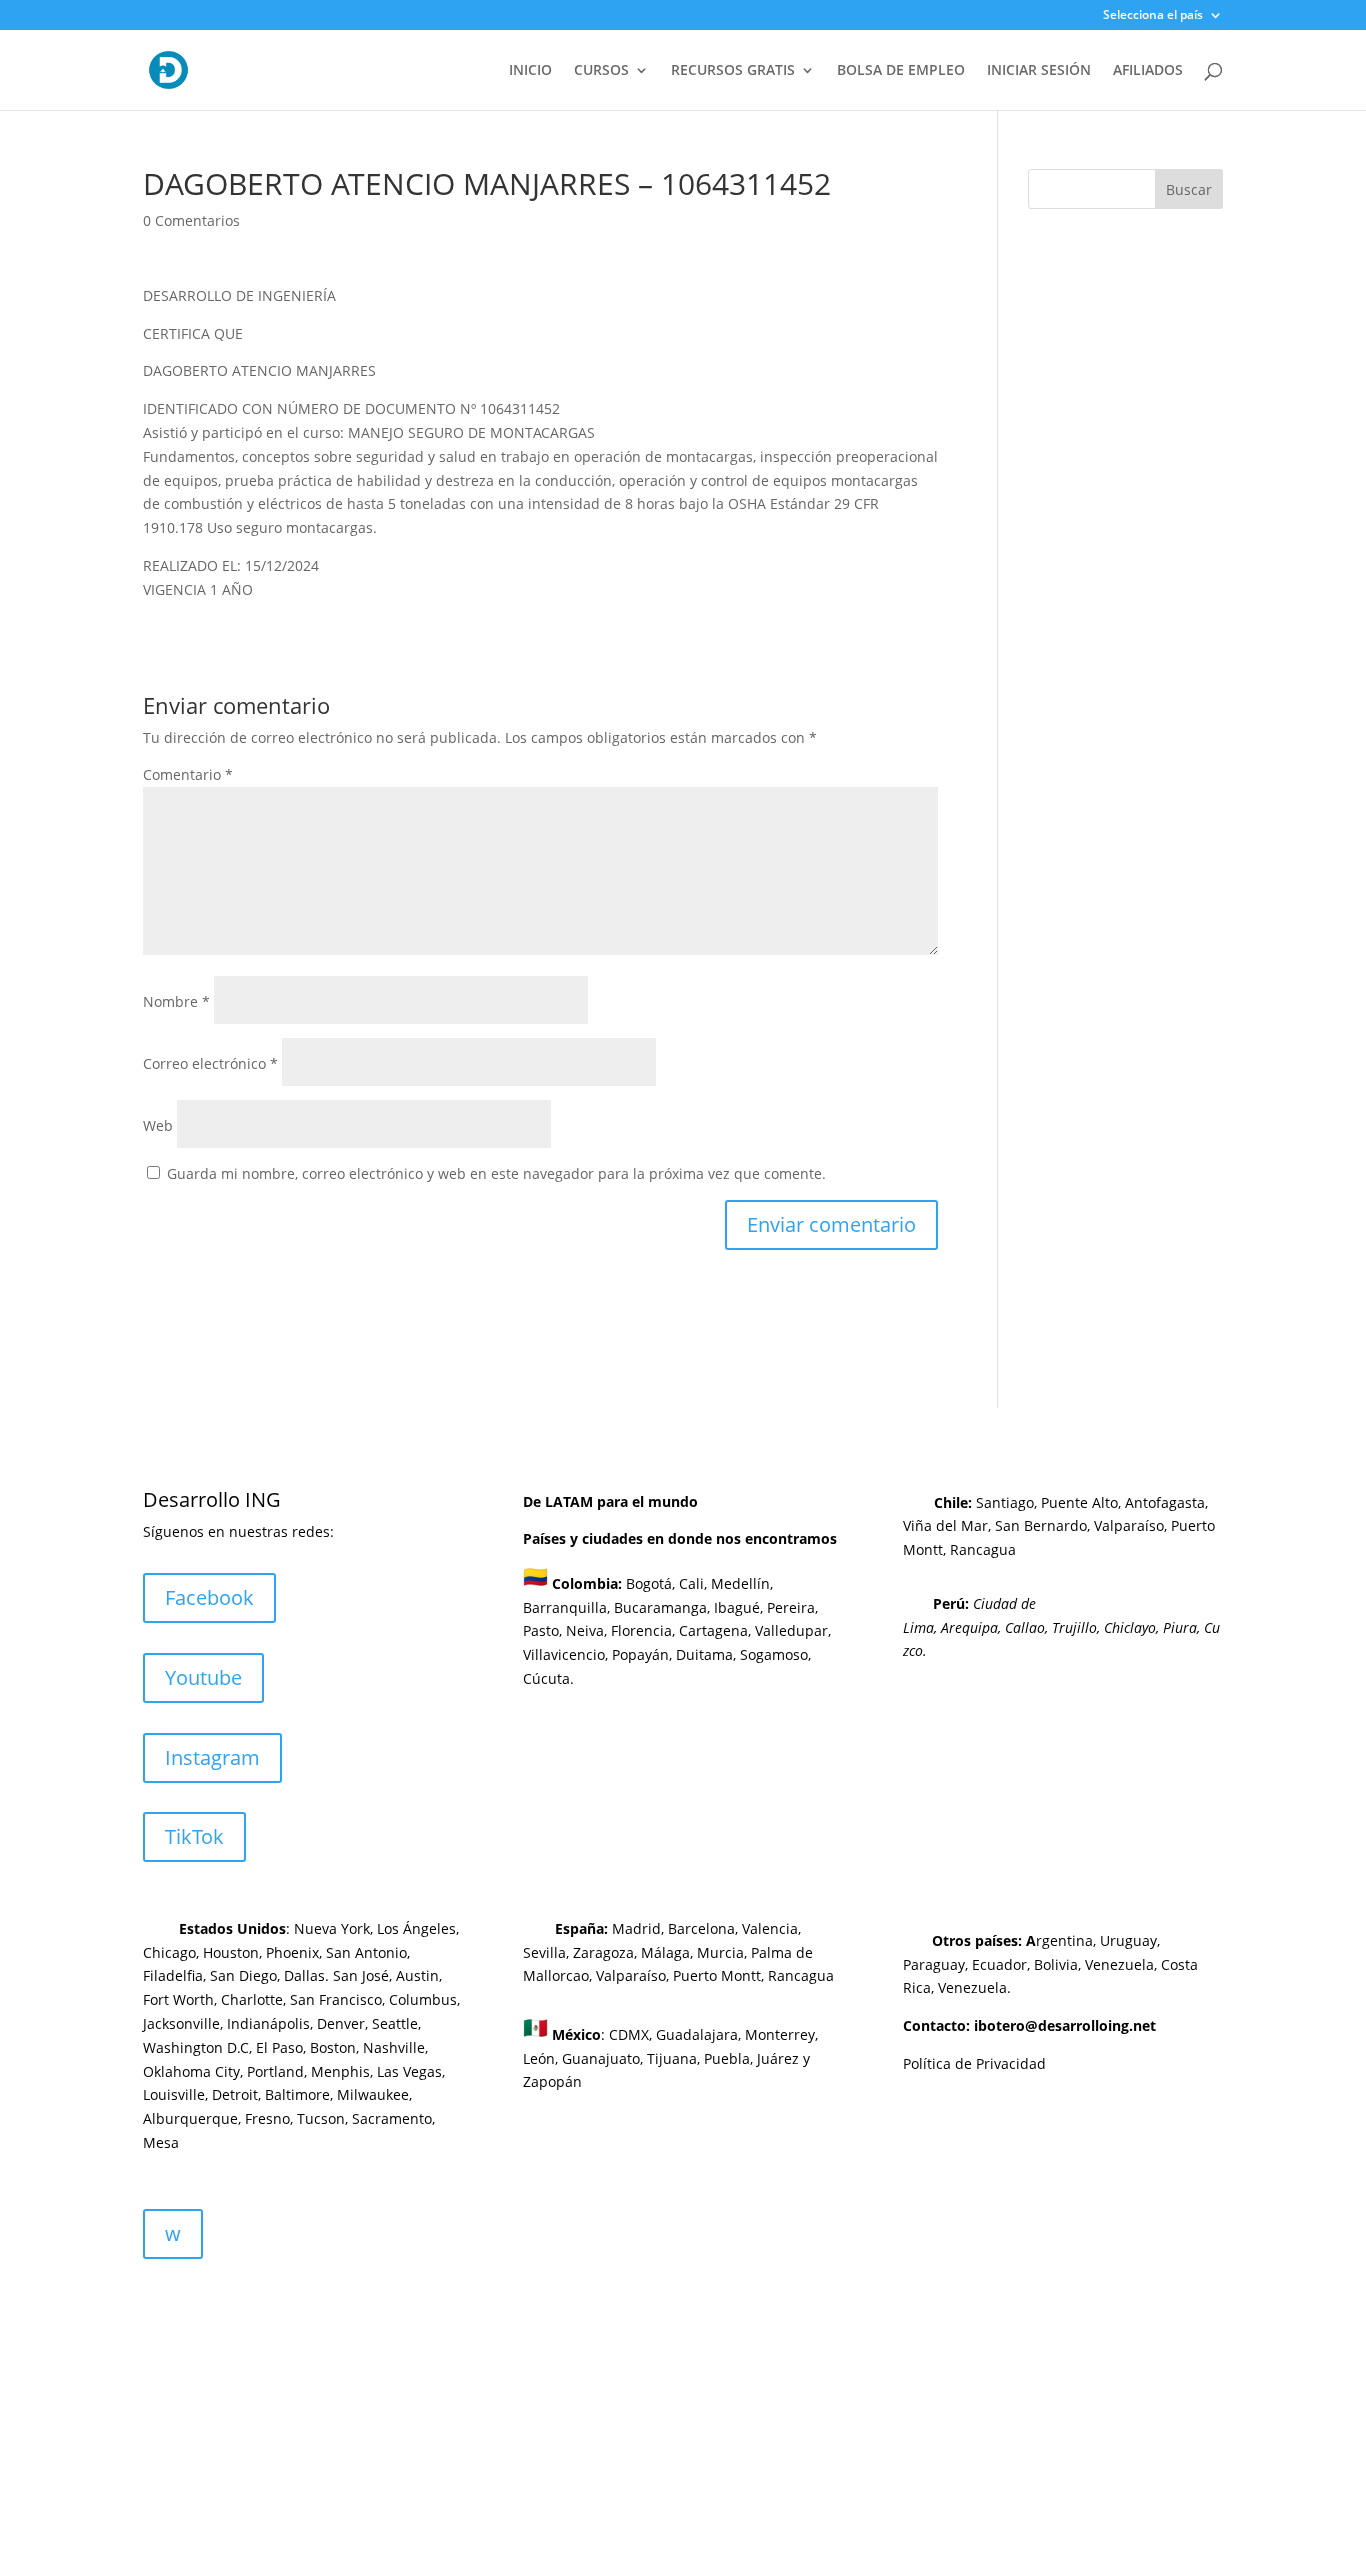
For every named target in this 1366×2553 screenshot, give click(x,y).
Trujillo (1074, 1627)
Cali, (691, 1583)
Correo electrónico (210, 1063)
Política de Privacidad (974, 2063)
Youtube (203, 1677)
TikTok (194, 1836)
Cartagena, (715, 1630)
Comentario (188, 774)
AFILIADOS (1148, 71)
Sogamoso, (775, 1654)
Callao (1025, 1627)
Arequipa (969, 1627)
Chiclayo (1130, 1627)
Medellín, (742, 1583)
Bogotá (649, 1583)
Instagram (212, 1757)
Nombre (176, 1001)
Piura (1180, 1627)
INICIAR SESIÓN (1039, 71)
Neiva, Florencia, (622, 1630)
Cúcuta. (548, 1678)
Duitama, (706, 1654)
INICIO (530, 71)
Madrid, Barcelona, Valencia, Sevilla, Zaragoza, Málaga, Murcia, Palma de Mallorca (668, 1952)
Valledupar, (793, 1630)
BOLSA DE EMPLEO (901, 71)
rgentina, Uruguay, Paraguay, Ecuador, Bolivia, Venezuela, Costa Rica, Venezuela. (1050, 1964)
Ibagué (735, 1607)
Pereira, (790, 1607)
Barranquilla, (566, 1607)
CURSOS (601, 71)
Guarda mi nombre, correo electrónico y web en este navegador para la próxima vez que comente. (496, 1173)
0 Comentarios (191, 220)
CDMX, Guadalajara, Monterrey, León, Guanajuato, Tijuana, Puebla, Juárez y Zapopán (670, 2058)
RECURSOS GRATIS (733, 71)
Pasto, (542, 1630)
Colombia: (587, 1583)
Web (158, 1125)
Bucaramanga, (660, 1607)
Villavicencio (564, 1654)
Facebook (209, 1597)
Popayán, (640, 1654)
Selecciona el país (1153, 16)
